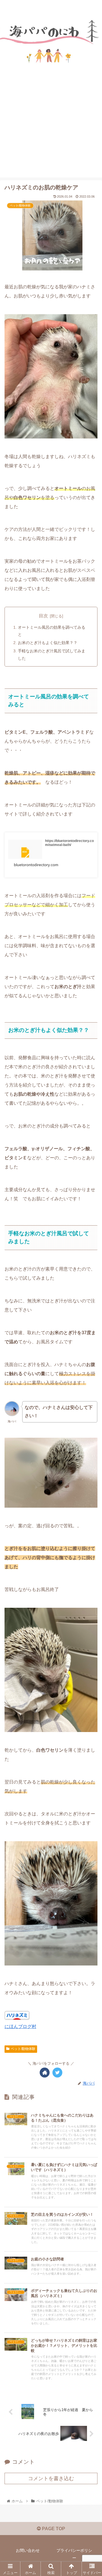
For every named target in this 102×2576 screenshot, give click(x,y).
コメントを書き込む (51, 2478)
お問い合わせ (28, 2550)
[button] (91, 1295)
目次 (43, 616)
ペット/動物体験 (23, 2049)
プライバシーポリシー (74, 2554)
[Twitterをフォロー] (57, 2073)
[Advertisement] (51, 135)
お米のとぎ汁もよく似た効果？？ (48, 643)
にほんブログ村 (20, 2026)
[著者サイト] (45, 2073)
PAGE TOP (53, 2529)
